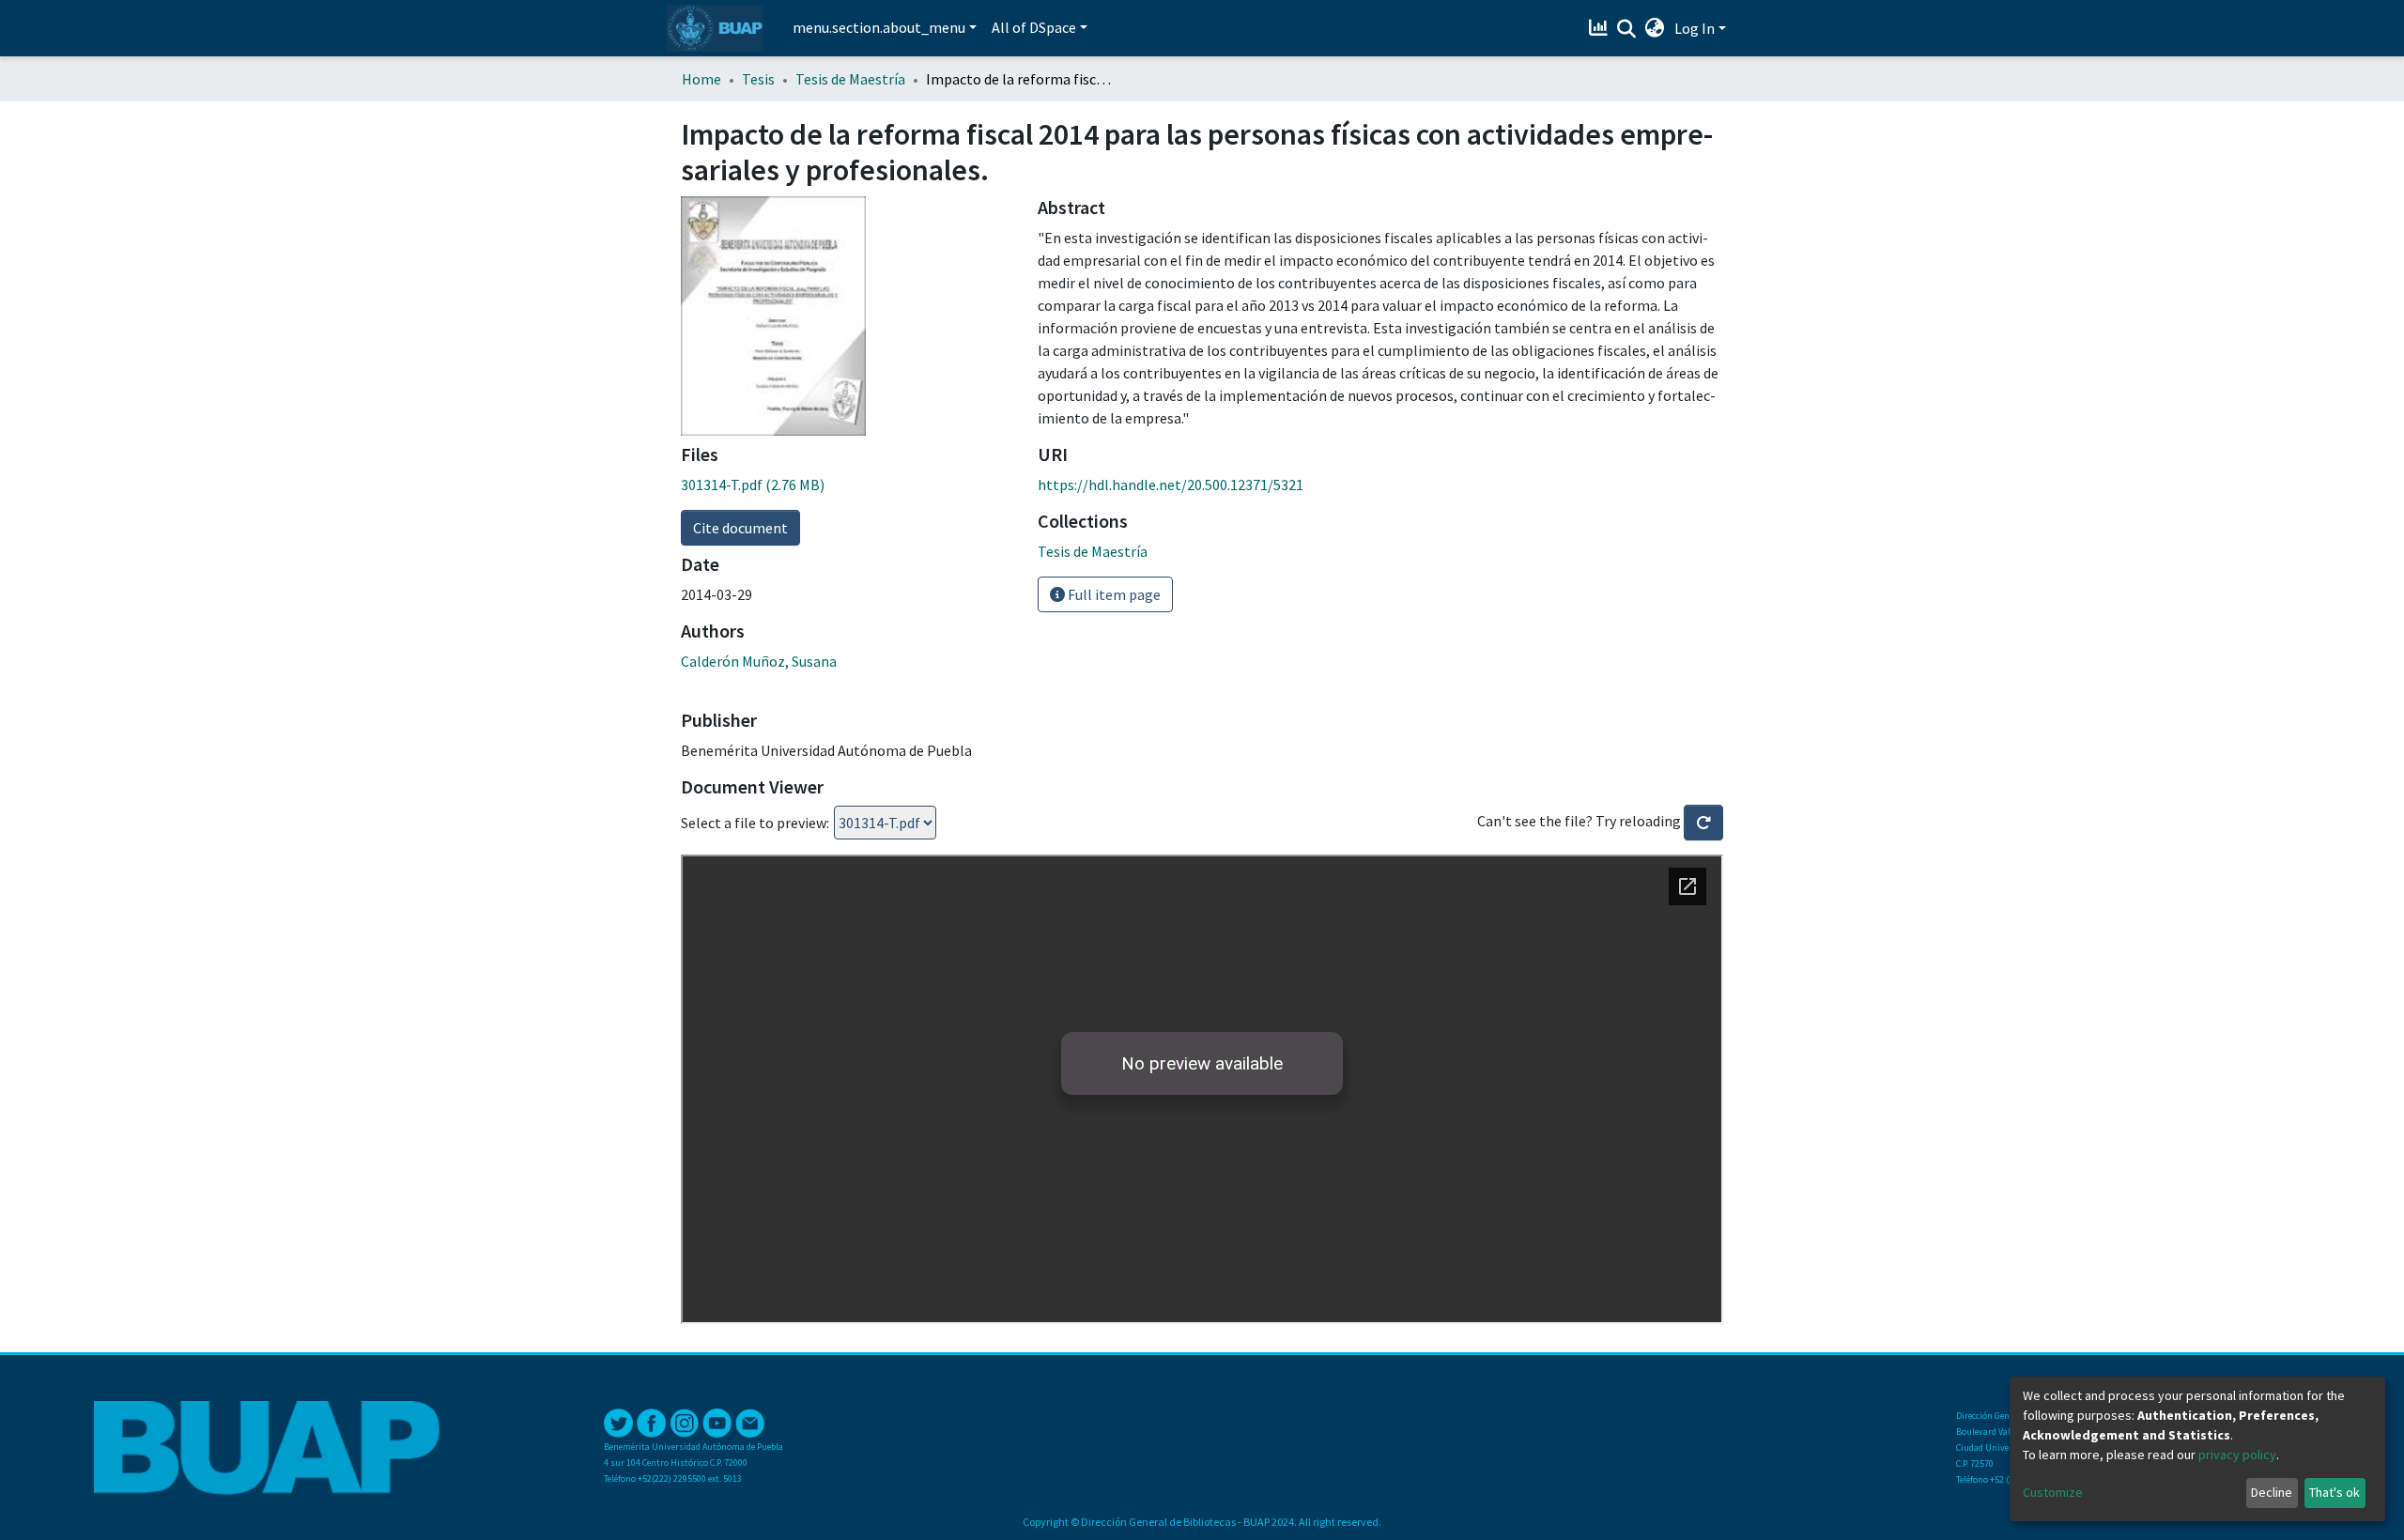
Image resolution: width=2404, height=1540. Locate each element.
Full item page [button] (1113, 594)
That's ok (2335, 1492)
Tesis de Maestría (850, 79)
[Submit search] (1627, 29)
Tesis (758, 79)
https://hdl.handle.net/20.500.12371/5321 (1171, 485)
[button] (1655, 28)
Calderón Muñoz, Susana (759, 661)
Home (701, 79)
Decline (2272, 1492)
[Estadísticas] (1601, 28)
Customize (2053, 1492)
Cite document (740, 528)
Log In (1695, 28)
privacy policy (2237, 1455)
